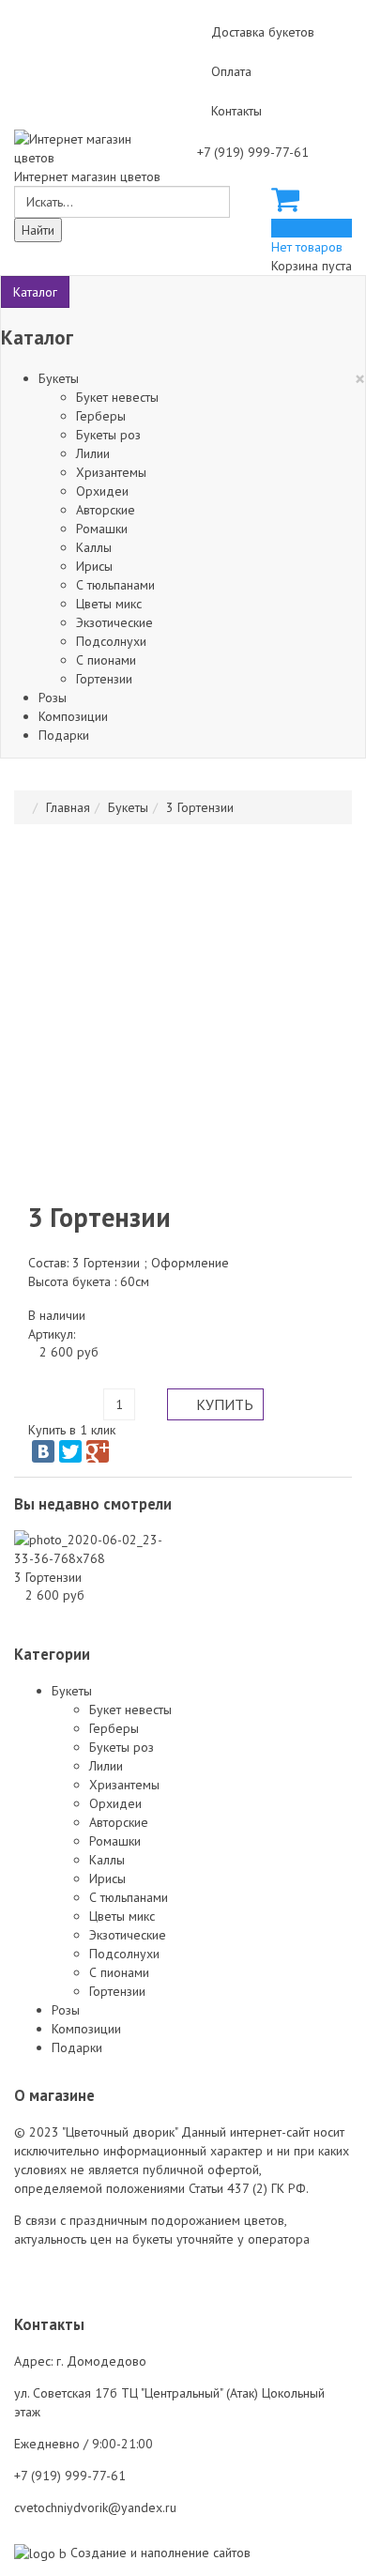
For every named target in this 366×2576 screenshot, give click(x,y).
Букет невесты (117, 397)
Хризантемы (111, 472)
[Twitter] (70, 1451)
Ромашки (102, 529)
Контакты (236, 111)
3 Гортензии (48, 1577)
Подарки (64, 735)
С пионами (106, 660)
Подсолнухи (111, 641)
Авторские (106, 510)
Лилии (93, 453)
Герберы (101, 416)
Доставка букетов (263, 32)
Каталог (35, 292)
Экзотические (114, 622)
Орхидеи (102, 491)
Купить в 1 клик (72, 1430)
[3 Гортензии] (91, 1548)
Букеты (59, 378)
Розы (53, 698)
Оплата (231, 71)
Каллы (94, 547)
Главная (68, 807)
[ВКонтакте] (43, 1451)
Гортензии (104, 679)
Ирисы (94, 566)
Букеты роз (108, 435)
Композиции (73, 716)
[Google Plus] (98, 1451)
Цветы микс (109, 604)
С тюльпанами (115, 585)
